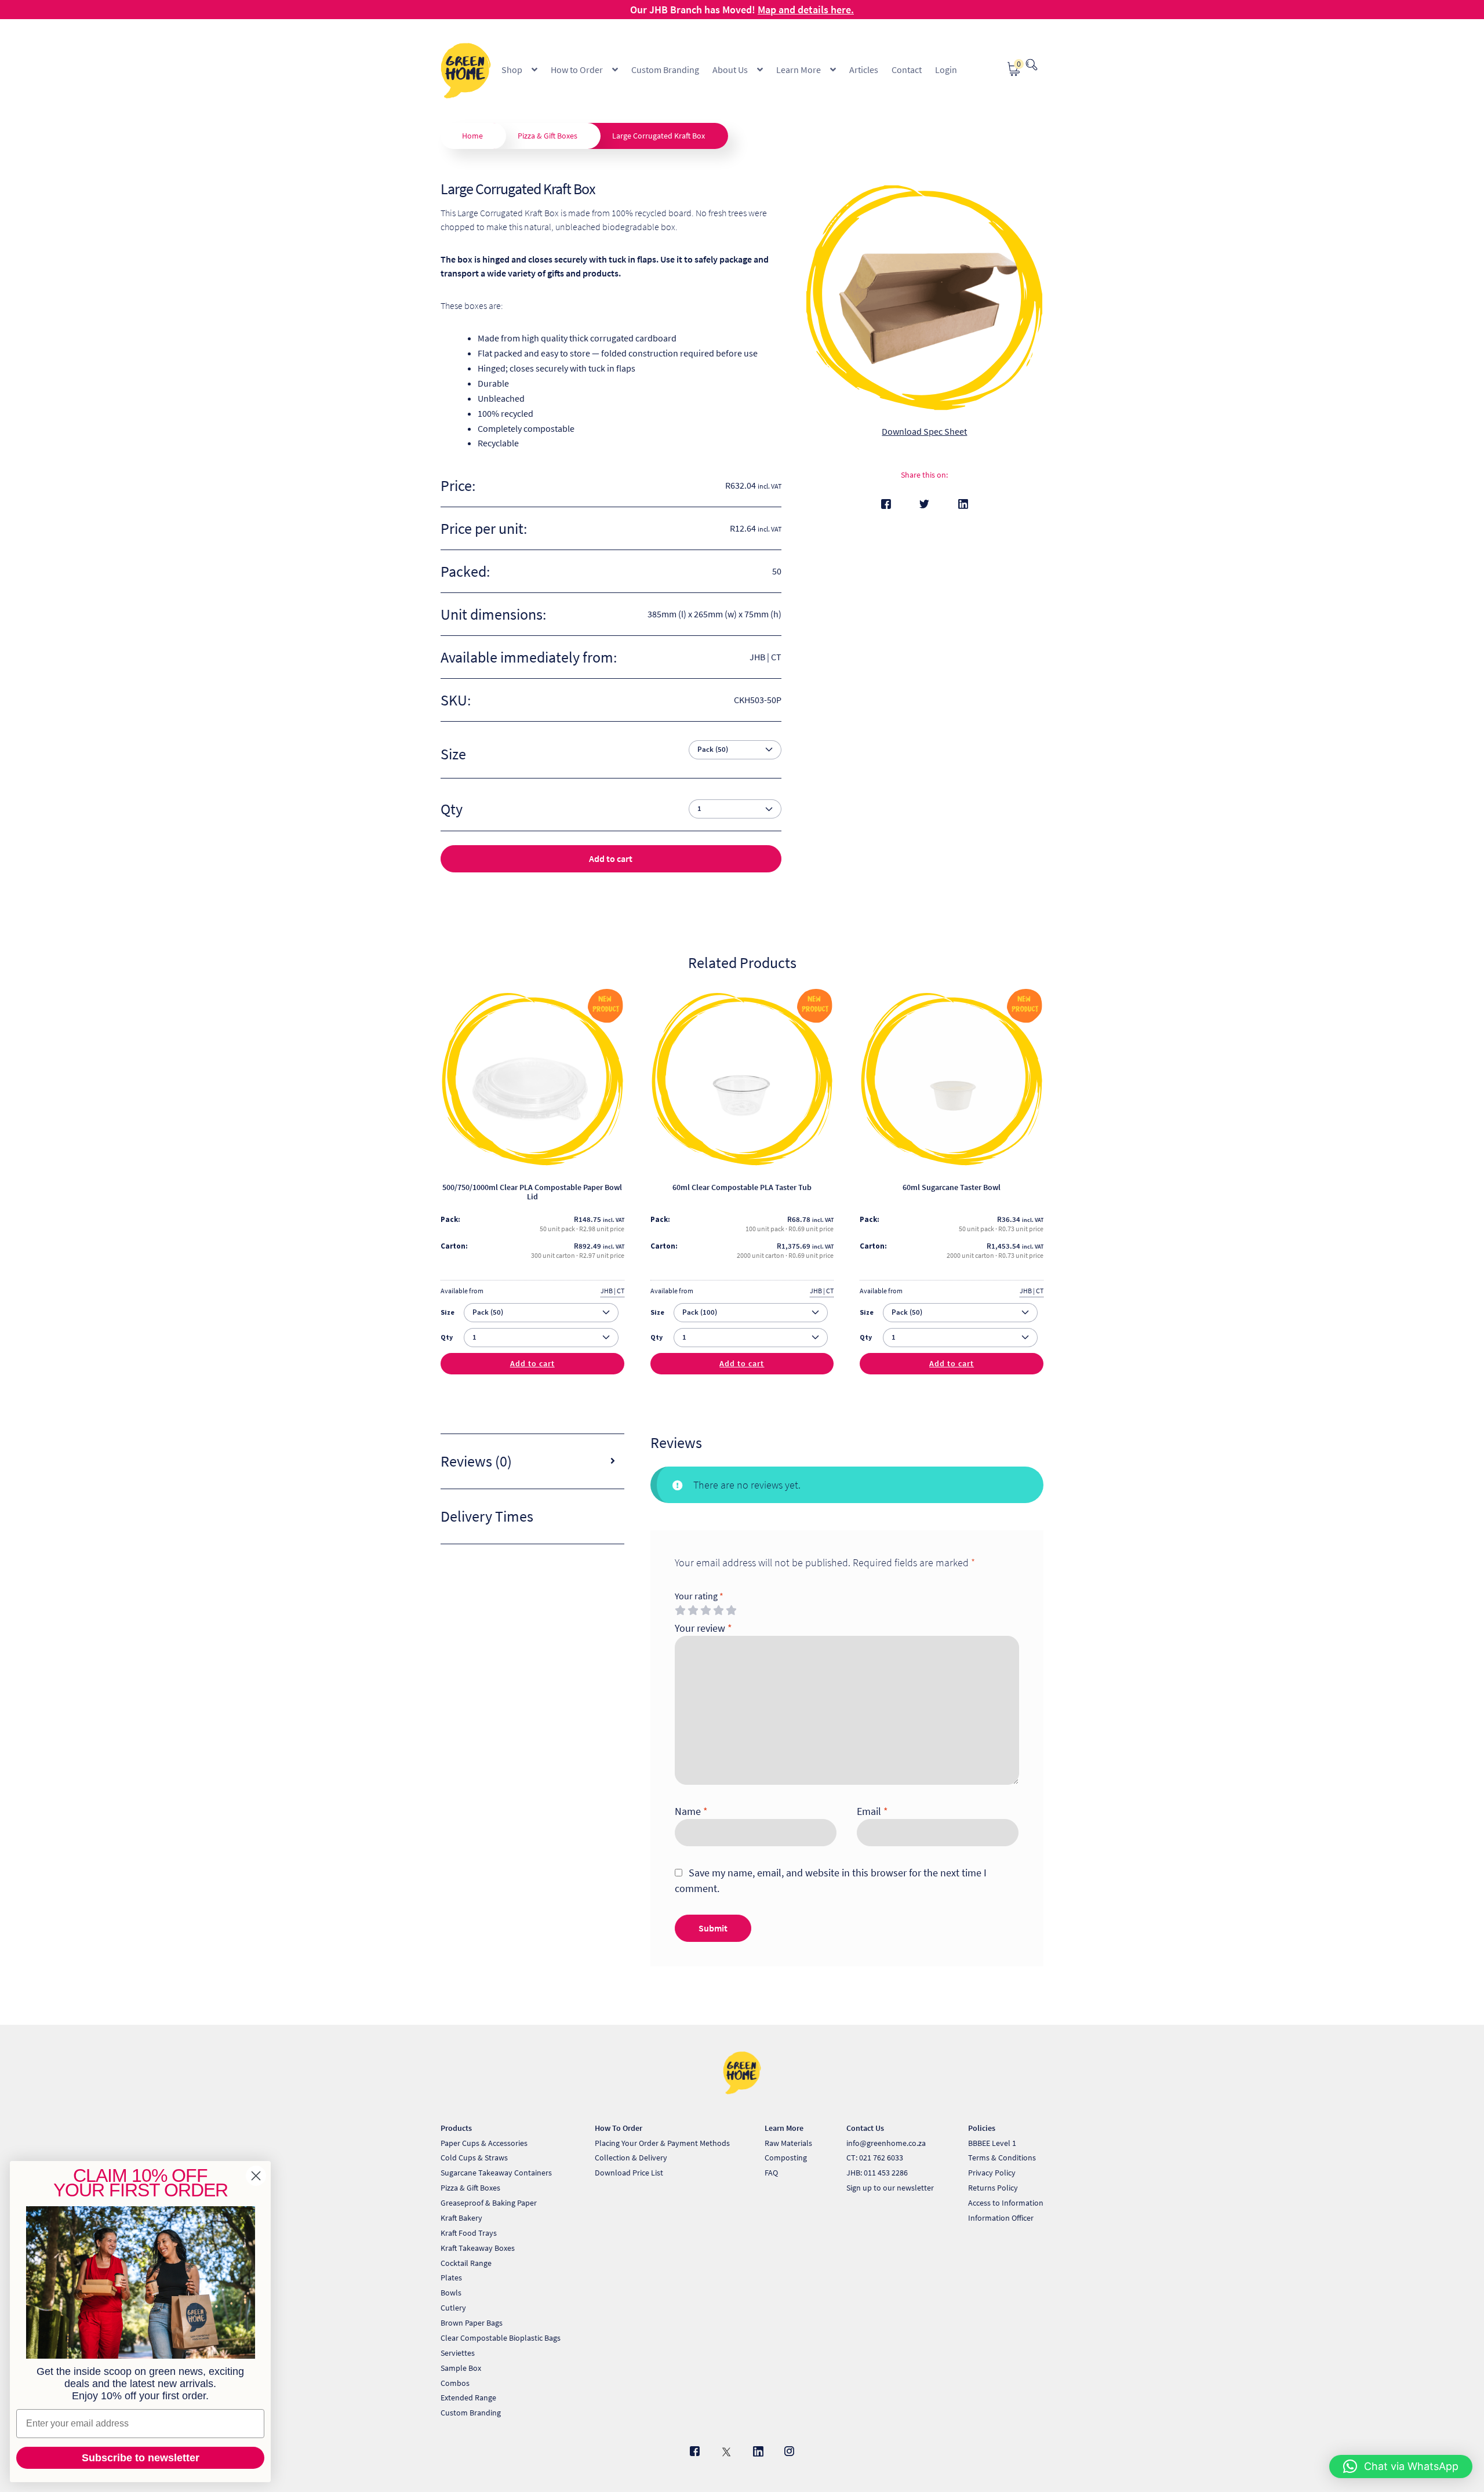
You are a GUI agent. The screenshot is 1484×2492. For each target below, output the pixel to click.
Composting (786, 2158)
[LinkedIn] (963, 504)
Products (456, 2128)
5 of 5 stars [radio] (731, 1610)
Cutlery (453, 2308)
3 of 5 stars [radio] (705, 1610)
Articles (864, 70)
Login (946, 70)
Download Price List (629, 2173)
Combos (455, 2383)
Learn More (799, 70)
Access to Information (1006, 2203)
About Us (730, 70)
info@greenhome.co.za (886, 2143)
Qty (447, 1337)
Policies (982, 2128)
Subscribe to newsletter (141, 2458)
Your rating (699, 1596)
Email (872, 1811)
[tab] (532, 1462)
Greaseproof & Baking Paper (489, 2203)
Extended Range (468, 2398)
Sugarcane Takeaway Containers (496, 2173)
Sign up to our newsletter (890, 2188)
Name (691, 1811)
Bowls (451, 2293)
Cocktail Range (466, 2263)
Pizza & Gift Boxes (548, 136)
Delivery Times (487, 1516)
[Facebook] (886, 504)
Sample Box (461, 2368)
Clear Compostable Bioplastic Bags (501, 2338)
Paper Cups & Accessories (484, 2143)
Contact (907, 70)
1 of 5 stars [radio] (680, 1610)
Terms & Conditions (1002, 2158)
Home (472, 136)
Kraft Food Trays (469, 2233)
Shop (512, 70)
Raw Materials (788, 2143)
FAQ (771, 2173)
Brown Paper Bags (472, 2323)
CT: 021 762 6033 (875, 2158)
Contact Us (865, 2128)
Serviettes (458, 2353)
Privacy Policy (992, 2173)
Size (453, 754)
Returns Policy (993, 2188)
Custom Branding (665, 70)
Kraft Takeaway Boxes (478, 2248)
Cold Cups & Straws (474, 2158)
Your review (703, 1628)
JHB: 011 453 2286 (877, 2173)
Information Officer (1001, 2218)
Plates (451, 2278)
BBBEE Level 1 (992, 2143)
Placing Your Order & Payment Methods (662, 2143)
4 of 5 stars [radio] (718, 1610)
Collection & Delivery (631, 2158)
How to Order (577, 70)
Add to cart (611, 858)
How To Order (619, 2128)
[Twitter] (924, 504)
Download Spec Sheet (924, 431)
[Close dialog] (256, 2176)
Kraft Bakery (461, 2218)
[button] (1401, 2466)
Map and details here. (806, 10)
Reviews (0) (476, 1461)
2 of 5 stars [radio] (693, 1610)
